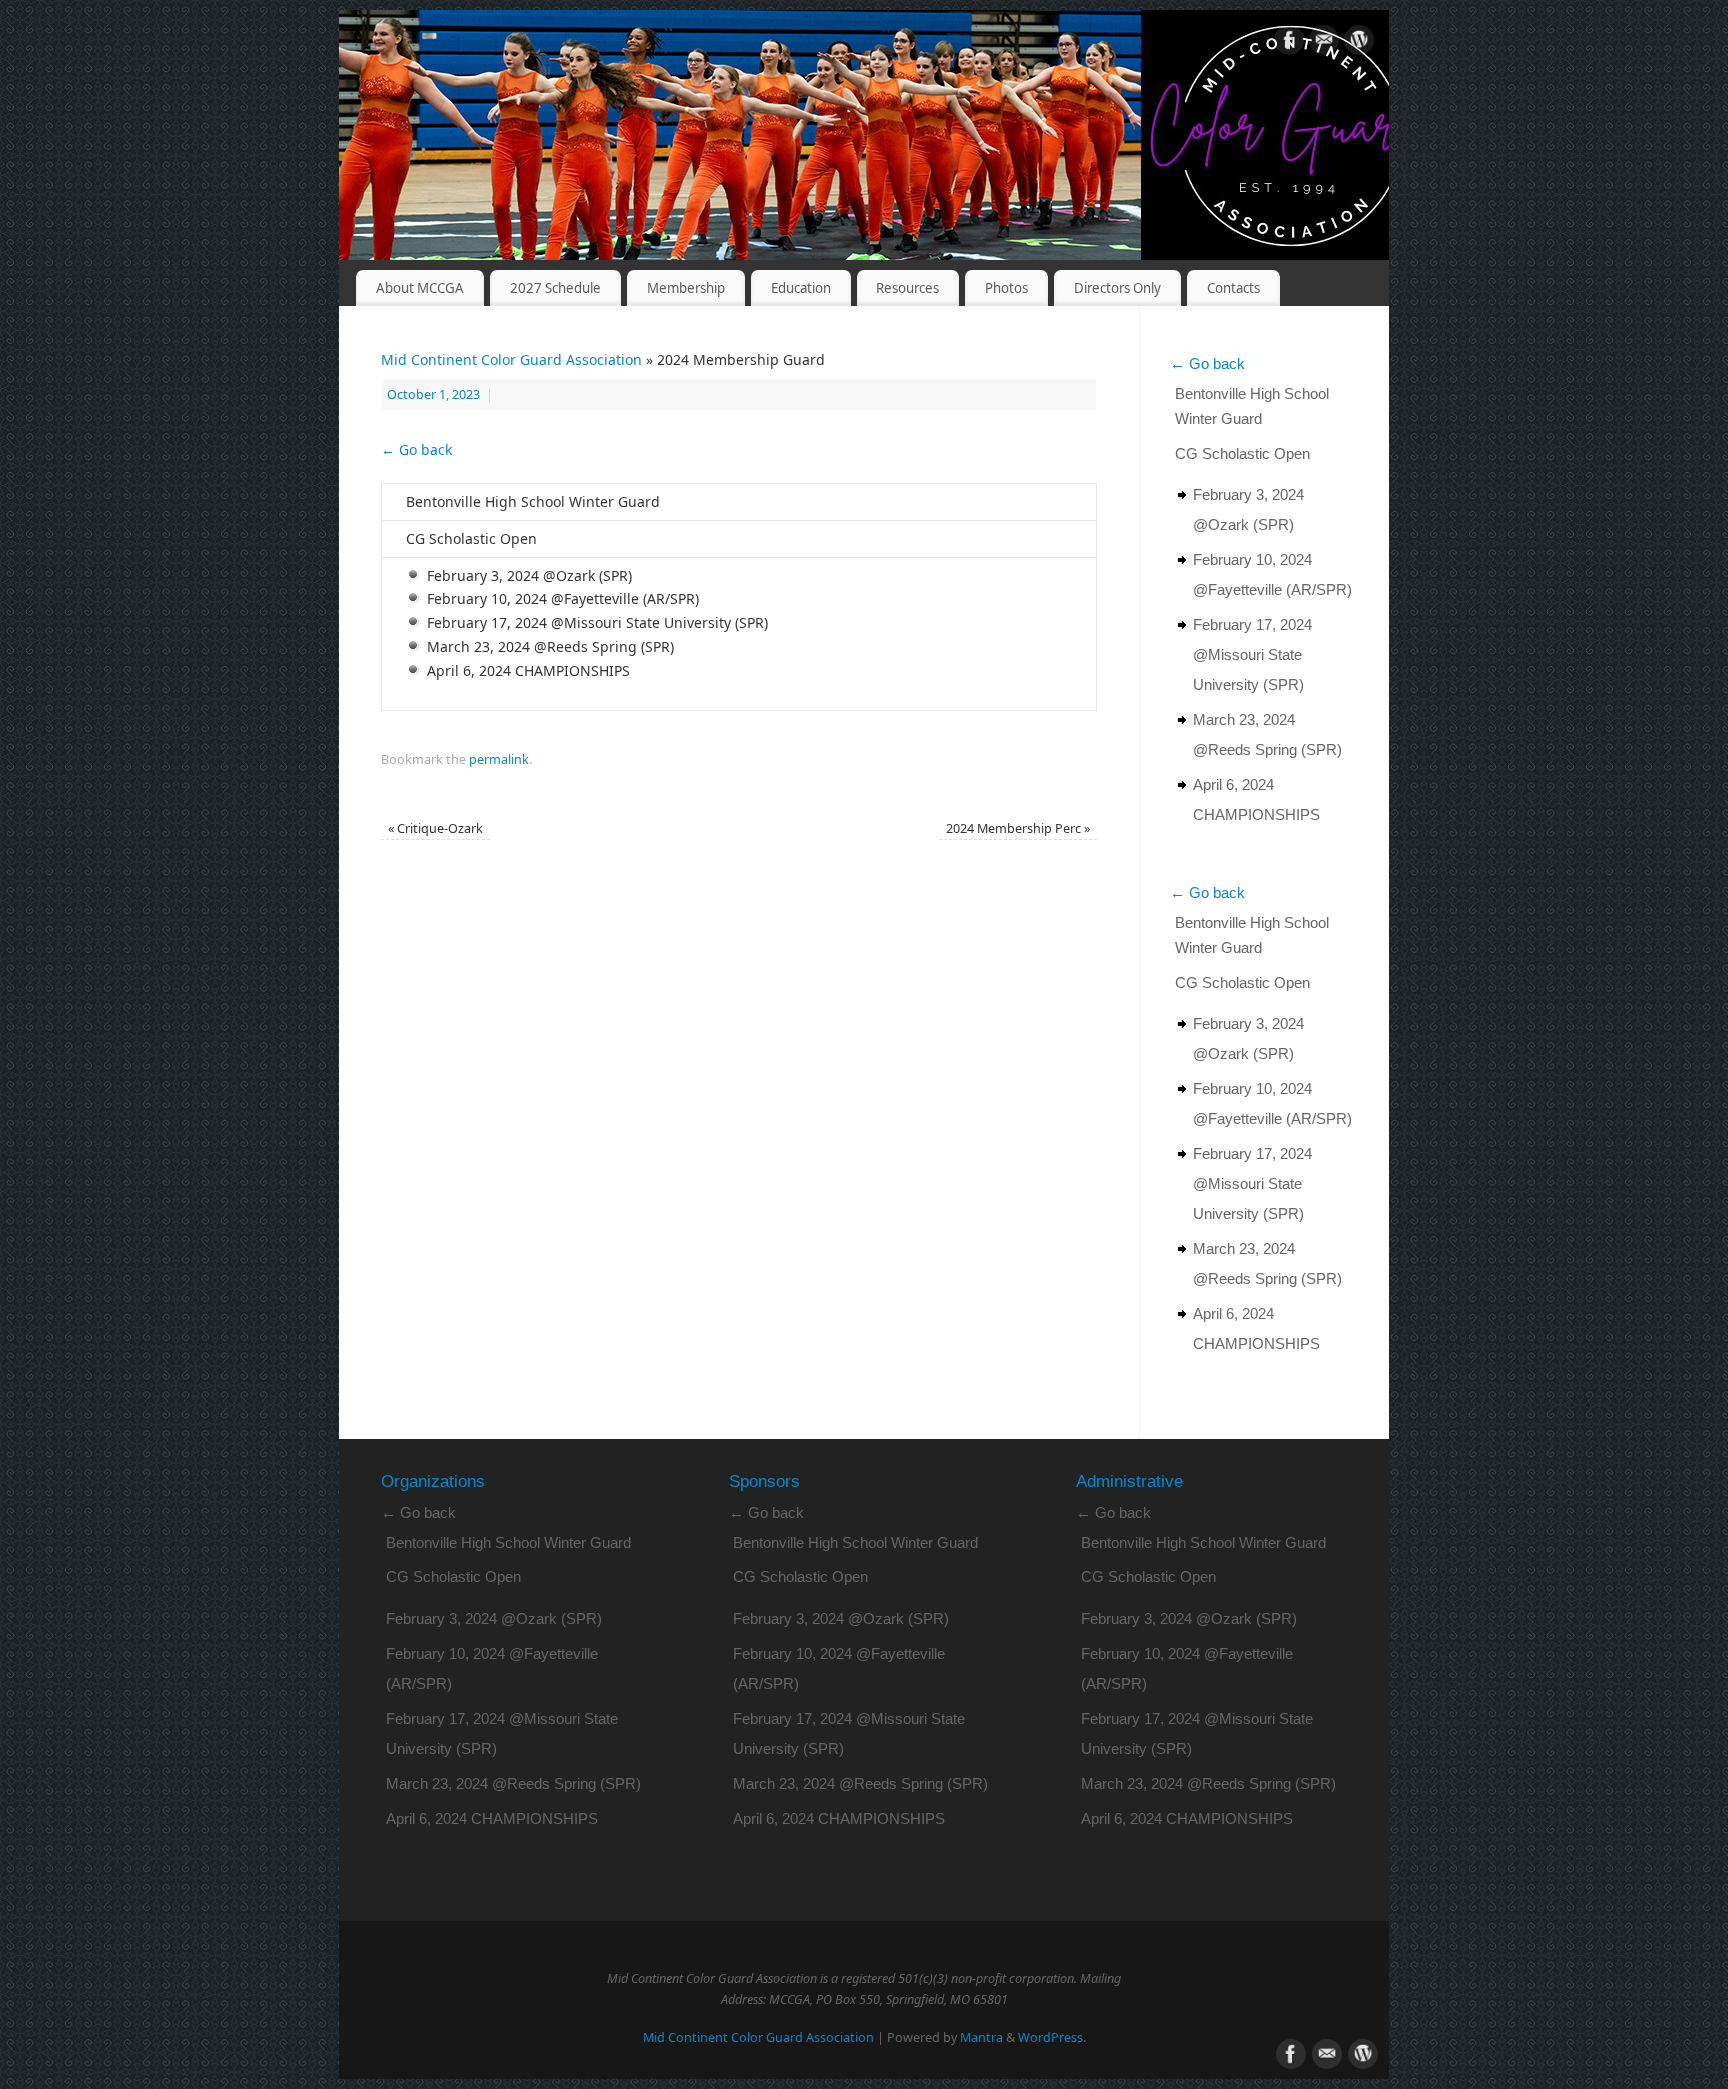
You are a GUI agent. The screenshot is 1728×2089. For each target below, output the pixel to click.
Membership (686, 288)
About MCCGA (420, 288)
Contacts (1233, 288)
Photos (1006, 288)
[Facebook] (1289, 43)
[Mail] (1324, 43)
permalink (499, 759)
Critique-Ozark (435, 828)
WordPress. (1052, 2037)
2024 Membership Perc (1018, 828)
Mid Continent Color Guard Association (511, 359)
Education (801, 288)
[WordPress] (1359, 43)
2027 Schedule (555, 288)
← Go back (416, 449)
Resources (907, 288)
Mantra (981, 2037)
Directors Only (1117, 288)
